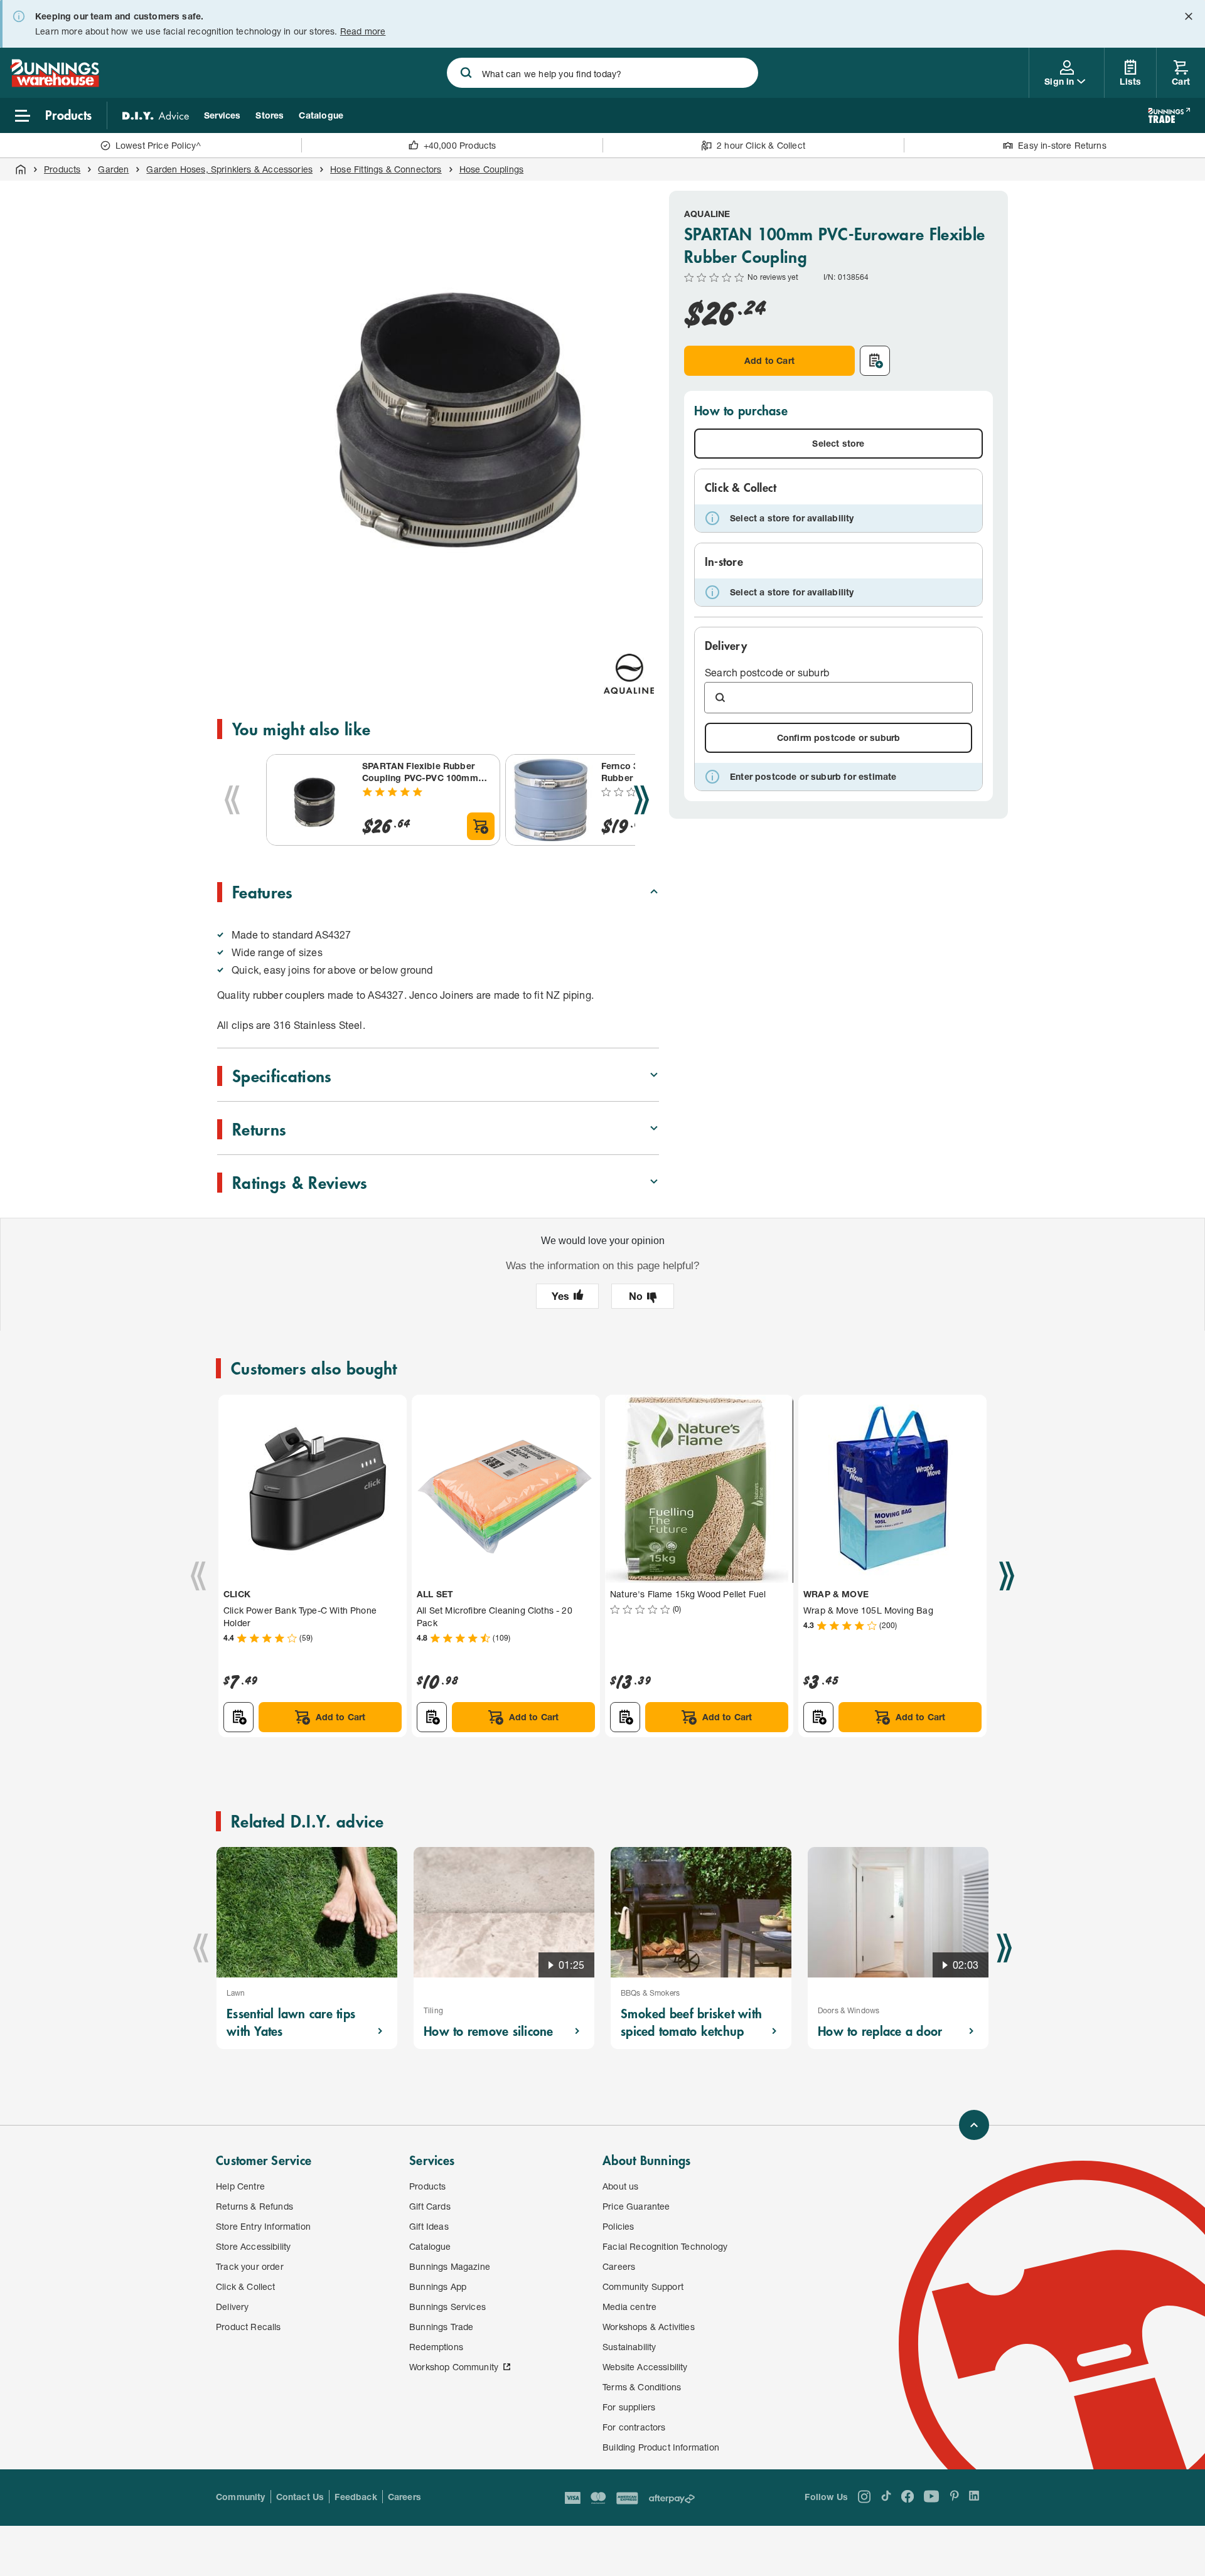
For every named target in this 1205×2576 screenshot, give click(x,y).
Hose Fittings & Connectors (386, 169)
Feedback (356, 2497)
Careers (404, 2497)
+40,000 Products (460, 145)
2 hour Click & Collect (761, 145)
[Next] (641, 800)
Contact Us (300, 2497)
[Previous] (232, 800)
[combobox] (602, 73)
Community (241, 2497)
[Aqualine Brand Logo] (629, 674)
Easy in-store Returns (1062, 145)
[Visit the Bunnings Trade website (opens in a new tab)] (1169, 115)
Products (62, 169)
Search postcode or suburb (767, 672)
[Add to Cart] (481, 826)
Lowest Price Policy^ (158, 145)
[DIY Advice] (156, 115)
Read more (363, 31)
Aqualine (707, 214)
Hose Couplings (491, 169)
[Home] (21, 169)
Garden (113, 169)
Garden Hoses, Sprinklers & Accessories (229, 169)
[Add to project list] (875, 361)
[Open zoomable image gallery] (644, 621)
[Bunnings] (55, 83)
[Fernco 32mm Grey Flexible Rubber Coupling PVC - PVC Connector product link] (551, 800)
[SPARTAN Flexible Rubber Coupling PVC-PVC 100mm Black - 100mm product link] (312, 800)
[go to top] (974, 2125)
